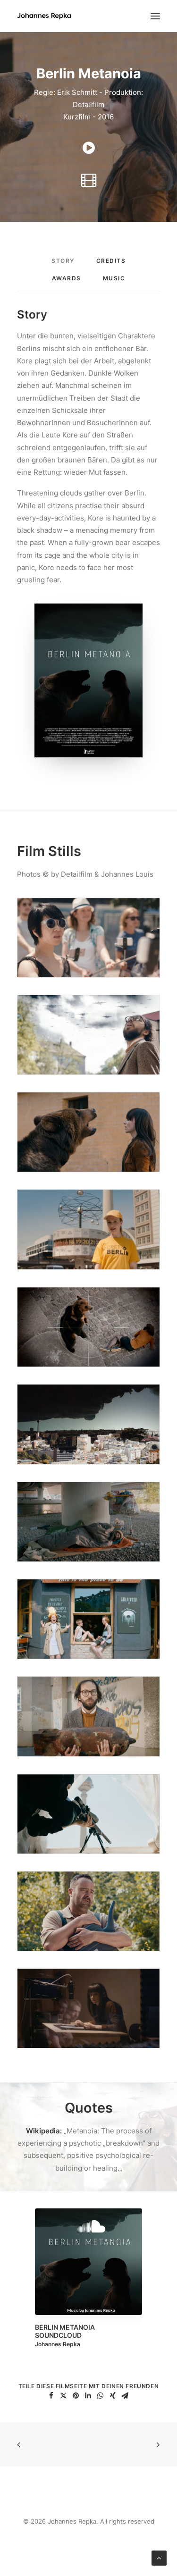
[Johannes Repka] (44, 16)
